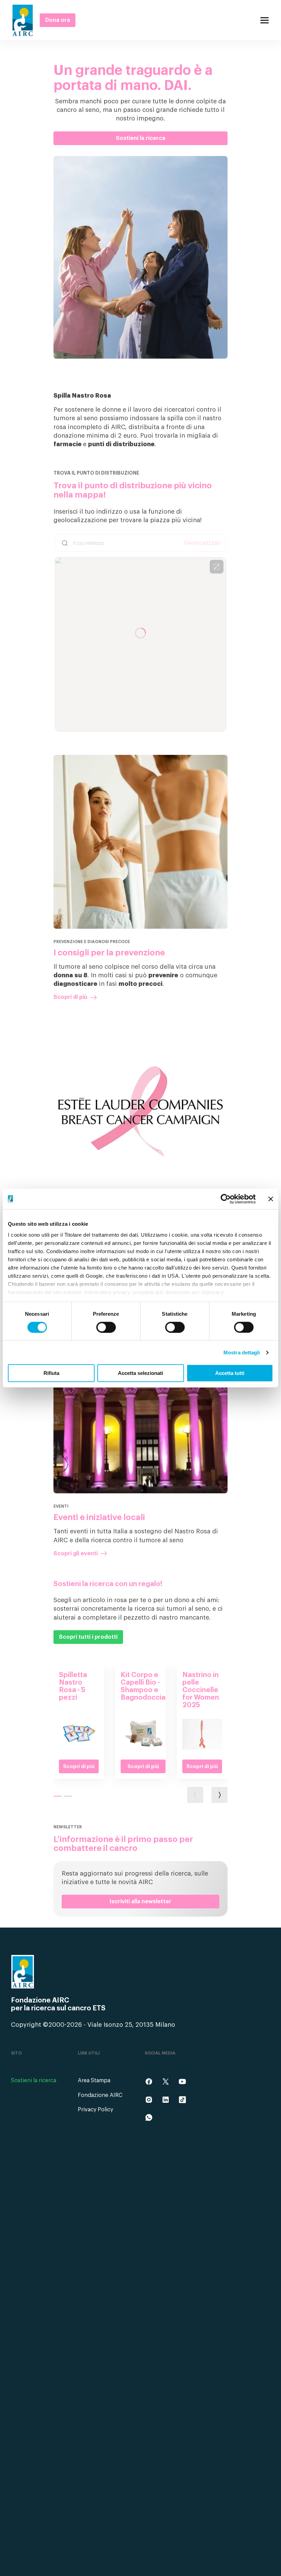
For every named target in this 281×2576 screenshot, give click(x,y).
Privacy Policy (95, 2110)
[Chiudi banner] (271, 1199)
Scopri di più (70, 997)
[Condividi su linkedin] (166, 2100)
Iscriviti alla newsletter (140, 1902)
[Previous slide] (195, 1795)
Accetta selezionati (140, 1373)
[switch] (106, 1327)
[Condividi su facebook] (149, 2082)
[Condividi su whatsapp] (149, 2117)
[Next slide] (219, 1795)
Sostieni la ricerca (140, 138)
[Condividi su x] (166, 2082)
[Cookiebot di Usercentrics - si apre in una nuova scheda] (226, 1199)
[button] (58, 1796)
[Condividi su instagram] (149, 2100)
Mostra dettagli (242, 1353)
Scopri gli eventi (76, 1554)
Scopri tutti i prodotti (88, 1637)
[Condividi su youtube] (182, 2082)
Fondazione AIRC (100, 2095)
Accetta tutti (230, 1373)
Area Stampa (94, 2081)
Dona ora (58, 20)
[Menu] (265, 20)
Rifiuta (51, 1373)
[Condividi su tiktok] (182, 2100)
